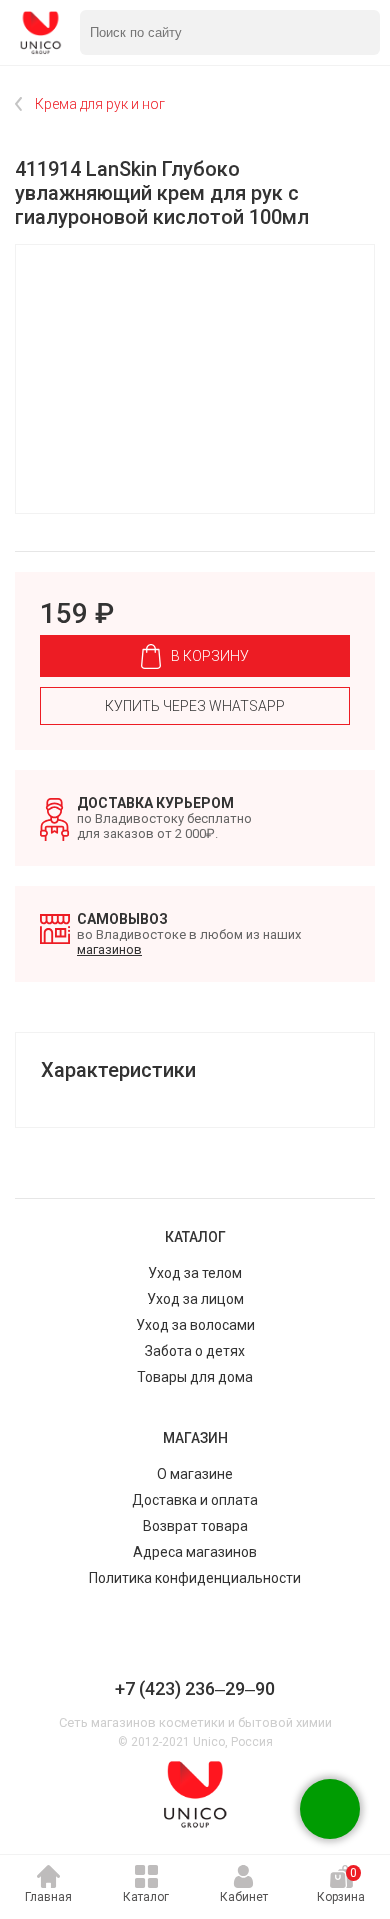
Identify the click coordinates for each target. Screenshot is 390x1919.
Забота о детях (195, 1351)
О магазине (195, 1474)
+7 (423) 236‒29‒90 (195, 1688)
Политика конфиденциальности (195, 1578)
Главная (48, 1897)
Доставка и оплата (195, 1500)
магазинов (109, 949)
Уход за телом (195, 1273)
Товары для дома (195, 1377)
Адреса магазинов (195, 1552)
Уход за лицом (195, 1299)
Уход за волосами (195, 1325)
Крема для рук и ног (100, 104)
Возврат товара (195, 1526)
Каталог (146, 1897)
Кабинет (244, 1897)
